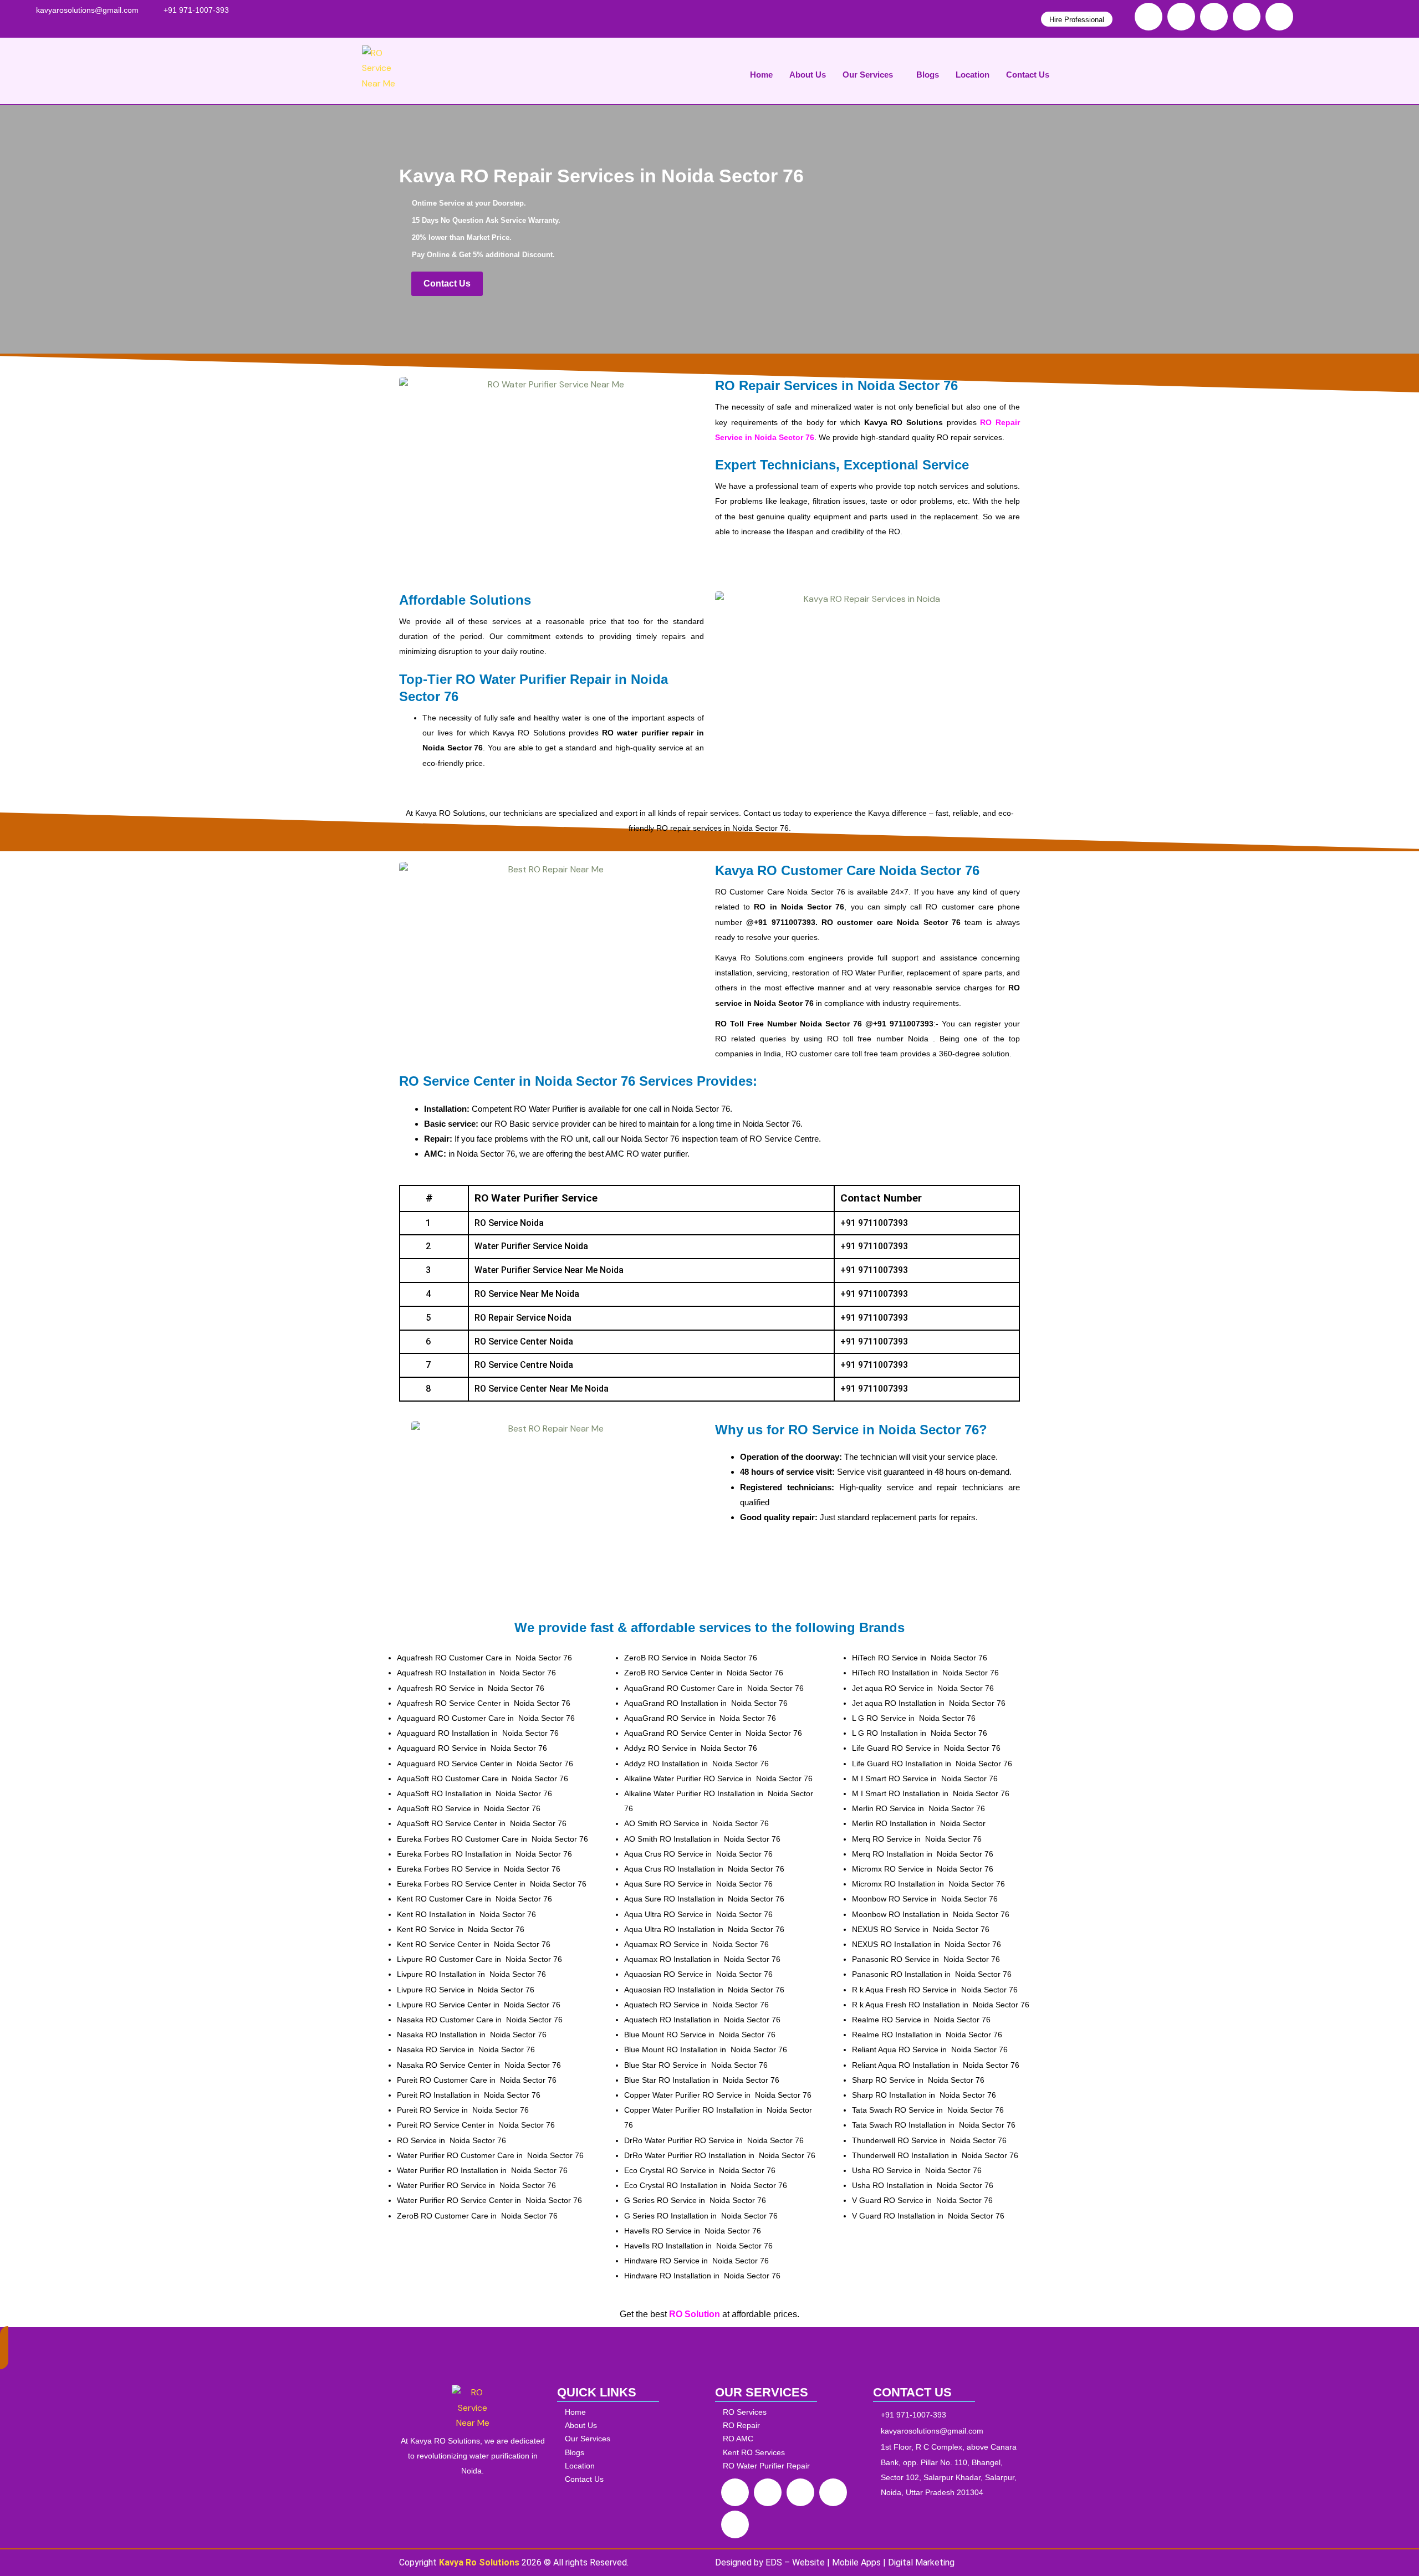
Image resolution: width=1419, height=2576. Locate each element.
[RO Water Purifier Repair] (791, 2466)
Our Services (868, 75)
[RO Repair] (791, 2426)
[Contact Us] (633, 2479)
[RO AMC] (791, 2439)
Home (761, 75)
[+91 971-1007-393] (196, 10)
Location (973, 75)
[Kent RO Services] (791, 2453)
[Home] (633, 2412)
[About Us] (633, 2426)
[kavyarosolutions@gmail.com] (87, 10)
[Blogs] (633, 2453)
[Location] (633, 2466)
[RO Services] (791, 2412)
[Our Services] (633, 2439)
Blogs (928, 75)
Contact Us (1028, 75)
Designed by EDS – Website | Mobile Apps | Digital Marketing (835, 2562)
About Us (808, 75)
